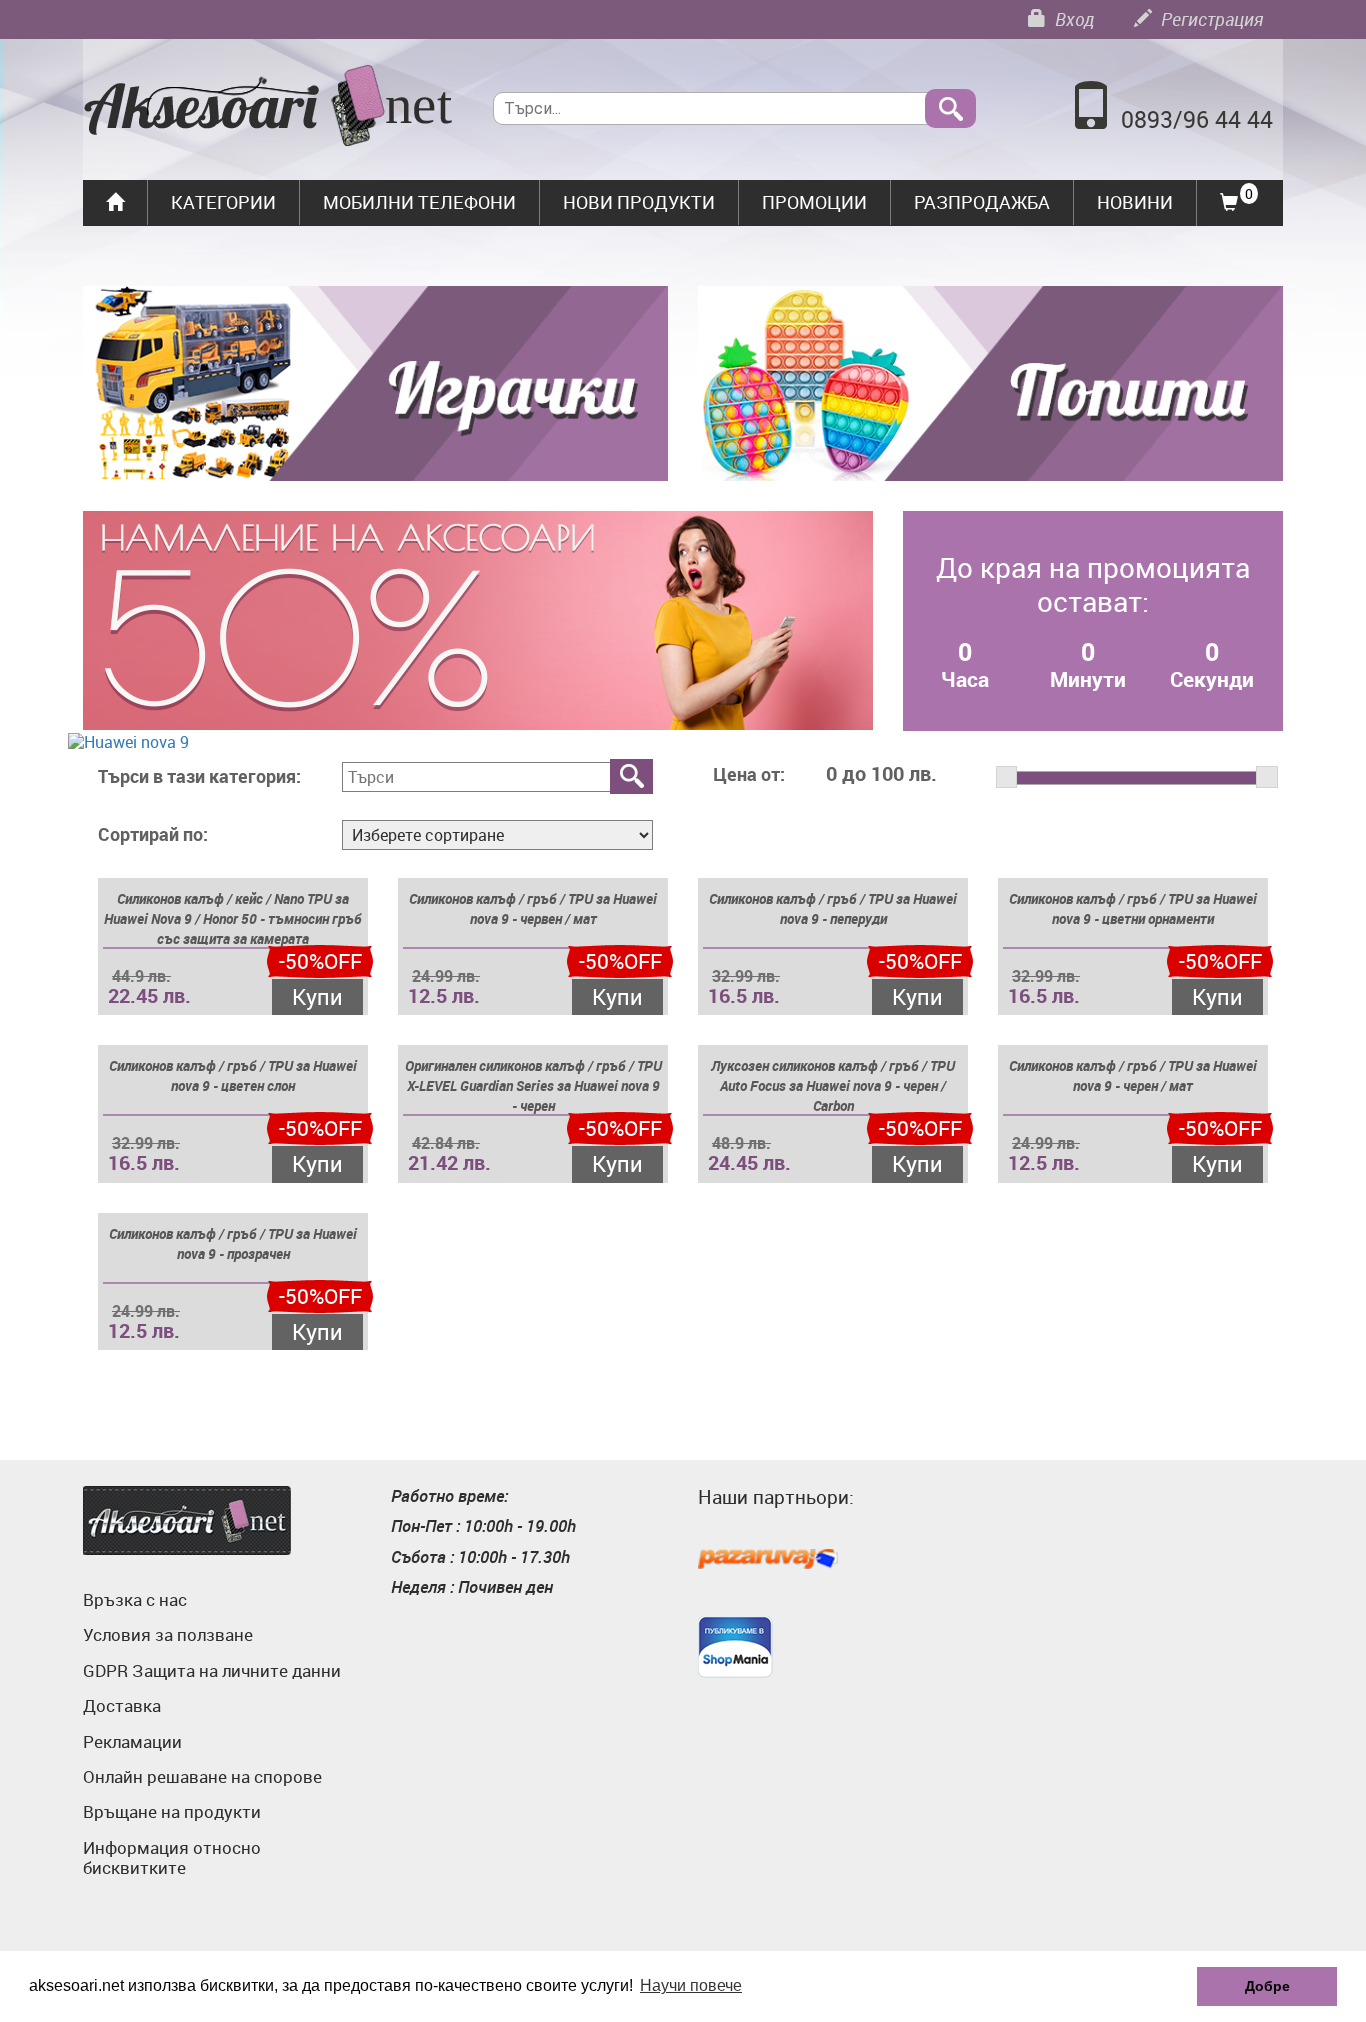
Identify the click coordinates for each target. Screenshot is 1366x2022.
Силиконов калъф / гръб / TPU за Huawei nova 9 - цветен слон (233, 1075)
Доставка (122, 1705)
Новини (1135, 202)
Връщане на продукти (172, 1811)
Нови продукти (639, 202)
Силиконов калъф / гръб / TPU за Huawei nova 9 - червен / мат (533, 908)
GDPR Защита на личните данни (212, 1670)
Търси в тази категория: (199, 777)
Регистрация (1210, 19)
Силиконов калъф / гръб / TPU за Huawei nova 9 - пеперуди (833, 908)
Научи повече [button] (691, 1985)
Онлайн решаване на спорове (202, 1776)
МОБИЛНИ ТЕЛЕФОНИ (419, 202)
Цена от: (749, 775)
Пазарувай (768, 1560)
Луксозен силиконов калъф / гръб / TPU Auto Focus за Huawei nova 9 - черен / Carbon (833, 1085)
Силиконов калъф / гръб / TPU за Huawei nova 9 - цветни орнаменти (1133, 908)
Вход (1072, 19)
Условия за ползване (168, 1634)
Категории (223, 202)
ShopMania (735, 1647)
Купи (317, 996)
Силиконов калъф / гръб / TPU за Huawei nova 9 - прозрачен (233, 1243)
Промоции (814, 202)
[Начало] (268, 108)
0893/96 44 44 (1197, 119)
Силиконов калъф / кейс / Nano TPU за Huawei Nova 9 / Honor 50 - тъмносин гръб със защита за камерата (233, 918)
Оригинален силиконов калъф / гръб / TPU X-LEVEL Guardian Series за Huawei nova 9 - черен (533, 1085)
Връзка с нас (135, 1599)
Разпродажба (982, 202)
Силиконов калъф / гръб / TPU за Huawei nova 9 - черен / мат (1133, 1075)
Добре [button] (1267, 1986)
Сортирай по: (153, 835)
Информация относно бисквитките (172, 1857)
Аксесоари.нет (187, 1520)
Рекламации (132, 1741)
